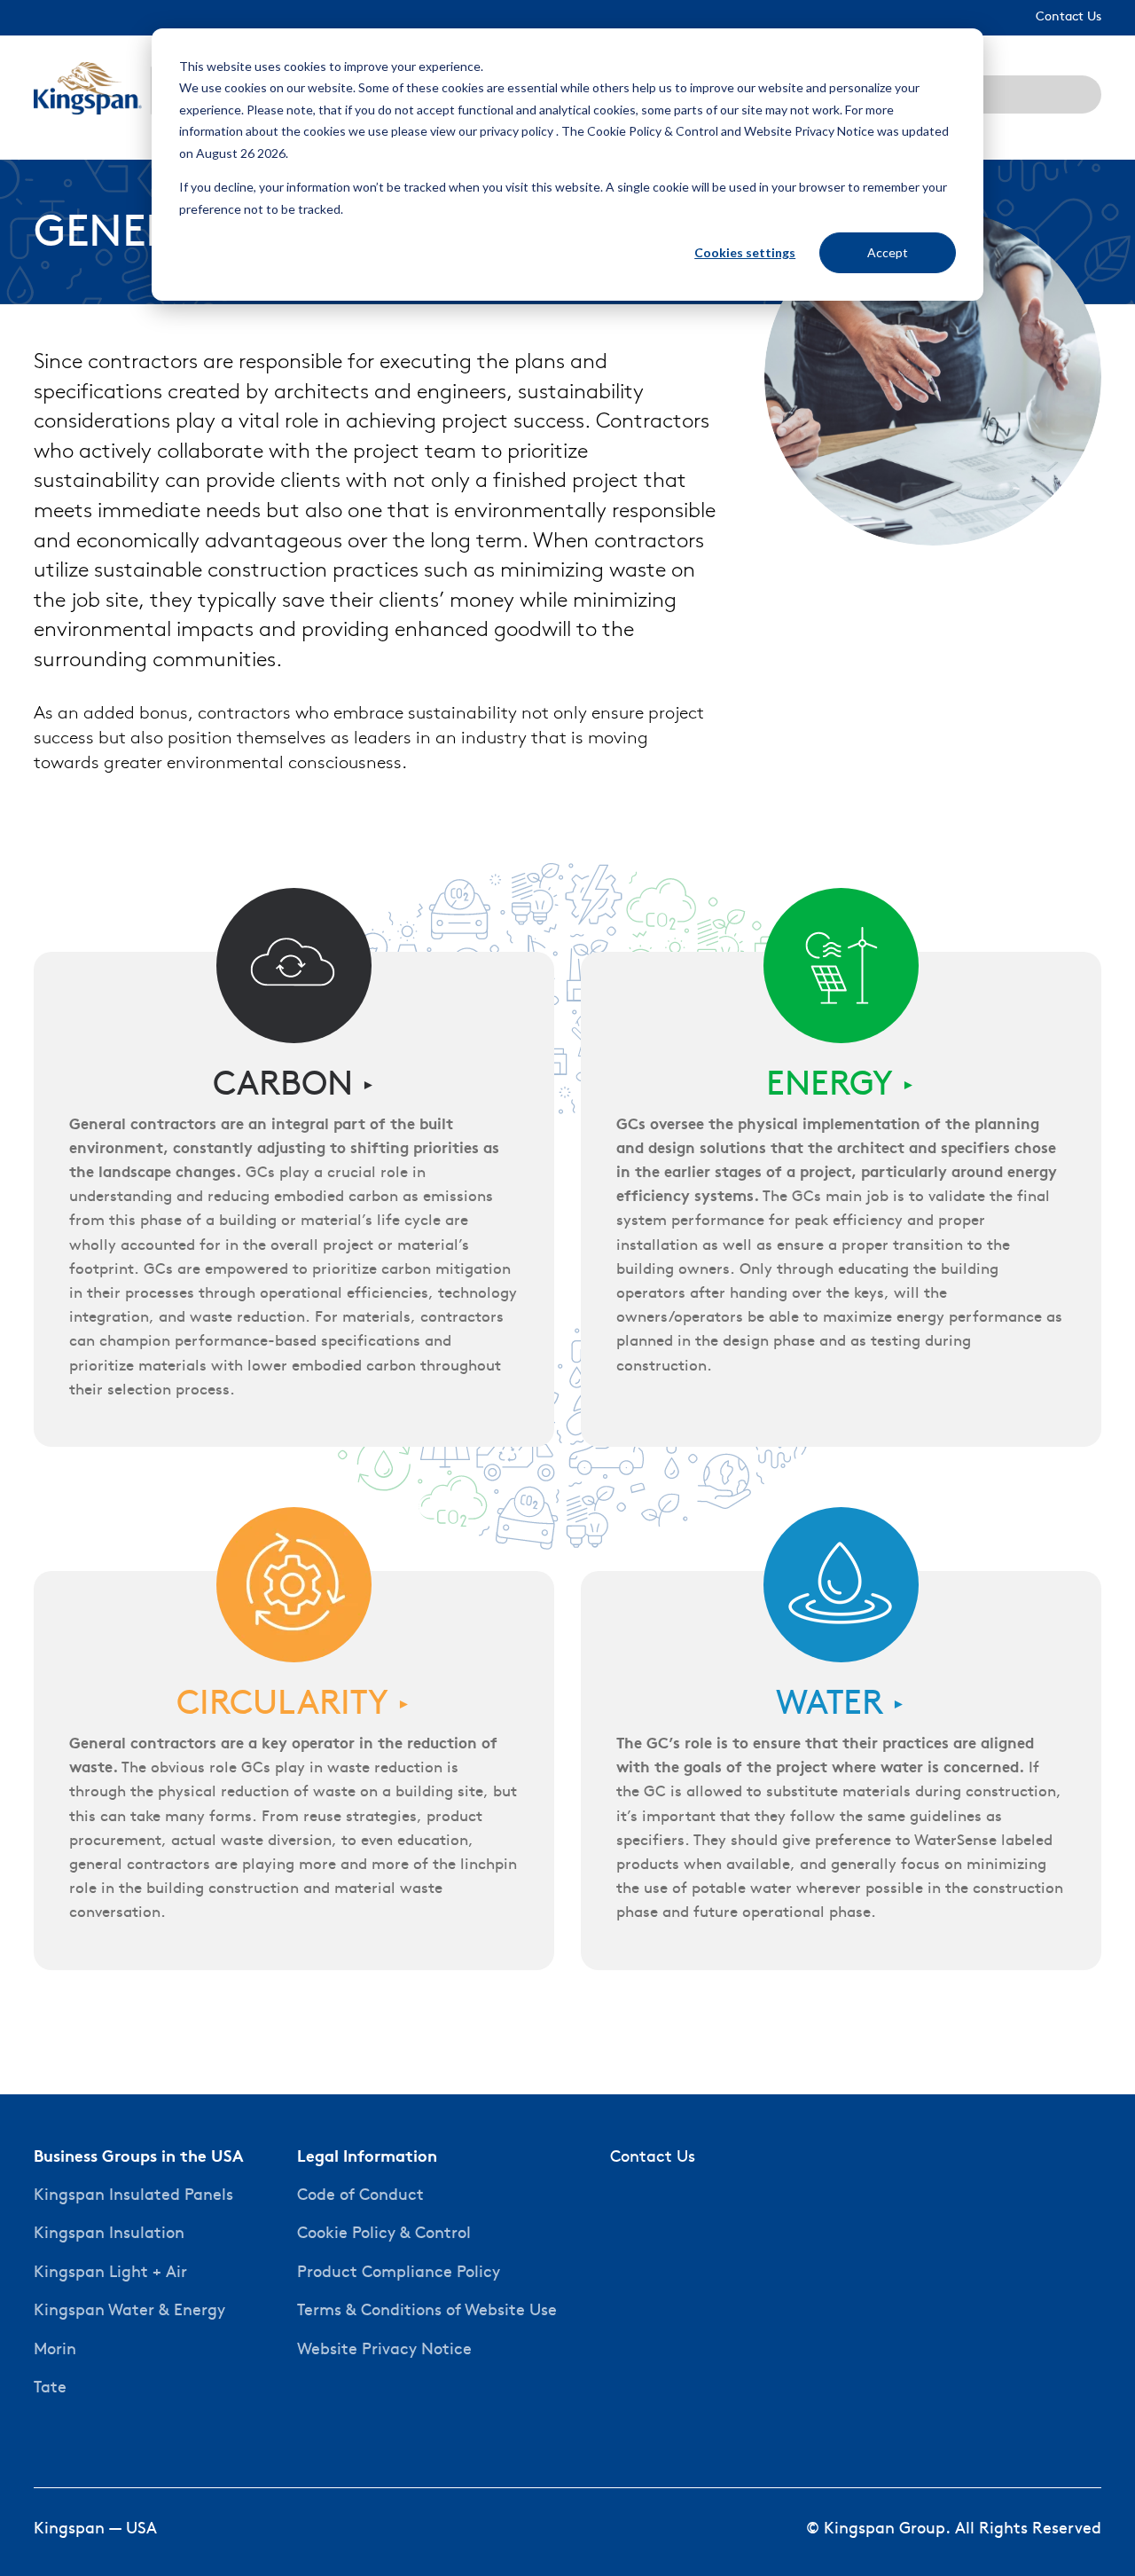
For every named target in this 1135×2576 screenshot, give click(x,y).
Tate (50, 2388)
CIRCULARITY (294, 1706)
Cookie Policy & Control (384, 2234)
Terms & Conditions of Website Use (427, 2311)
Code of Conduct (360, 2196)
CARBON (294, 1087)
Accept (888, 252)
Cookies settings (745, 252)
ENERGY (841, 1087)
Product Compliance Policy (399, 2273)
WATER (841, 1706)
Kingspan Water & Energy (129, 2311)
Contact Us (653, 2158)
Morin (55, 2350)
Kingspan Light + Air (110, 2273)
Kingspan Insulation (109, 2234)
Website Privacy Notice (384, 2350)
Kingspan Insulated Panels (133, 2196)
